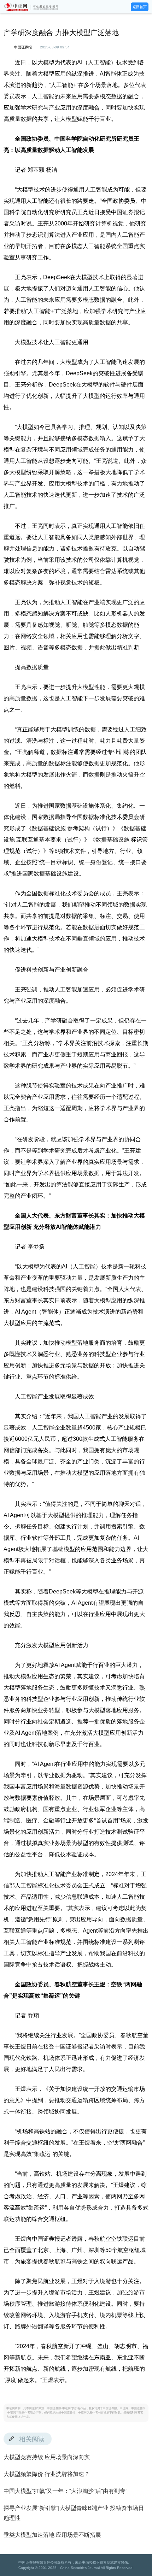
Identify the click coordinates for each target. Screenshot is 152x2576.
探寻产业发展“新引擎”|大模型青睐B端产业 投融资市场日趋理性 (74, 2513)
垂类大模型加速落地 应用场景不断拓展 (52, 2535)
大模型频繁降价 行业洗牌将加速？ (47, 2474)
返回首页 (140, 7)
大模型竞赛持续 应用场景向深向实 (47, 2457)
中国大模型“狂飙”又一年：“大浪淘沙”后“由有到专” (65, 2491)
